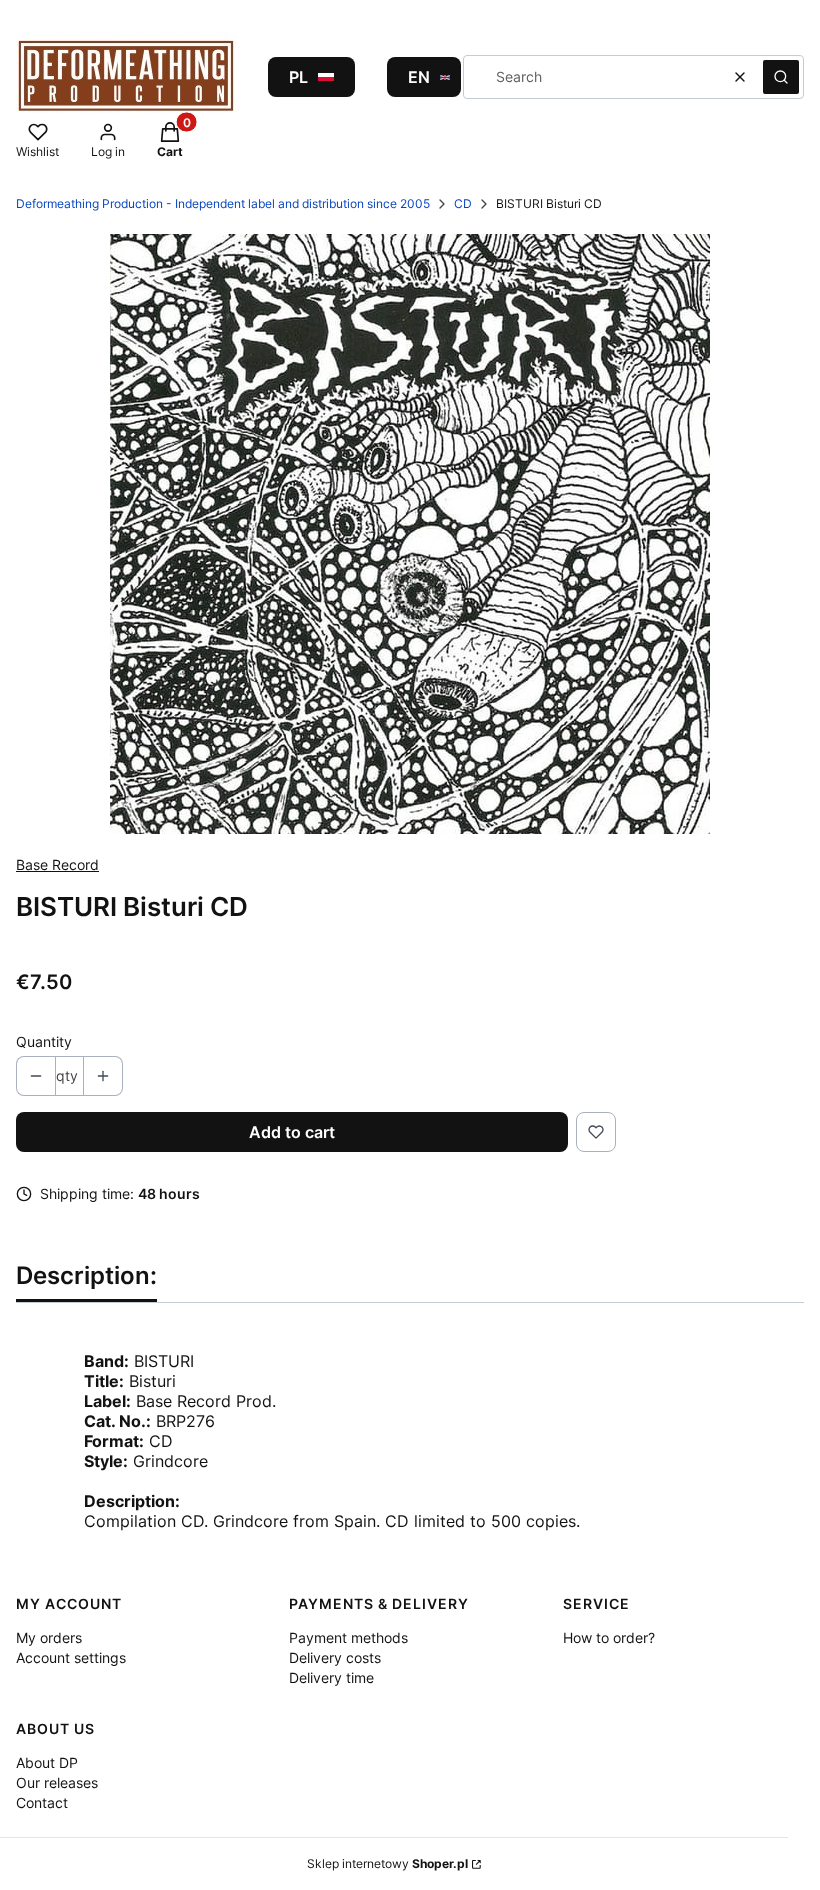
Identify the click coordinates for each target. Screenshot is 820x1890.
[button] (781, 77)
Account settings (71, 1657)
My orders (49, 1637)
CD (463, 203)
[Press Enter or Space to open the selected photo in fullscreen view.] (410, 534)
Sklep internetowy (387, 1863)
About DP (47, 1762)
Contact (42, 1802)
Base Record (57, 864)
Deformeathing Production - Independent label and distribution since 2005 (223, 203)
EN (419, 77)
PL (298, 77)
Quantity (44, 1041)
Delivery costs (335, 1657)
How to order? (609, 1637)
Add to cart (292, 1132)
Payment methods (348, 1637)
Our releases (57, 1782)
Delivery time (331, 1677)
